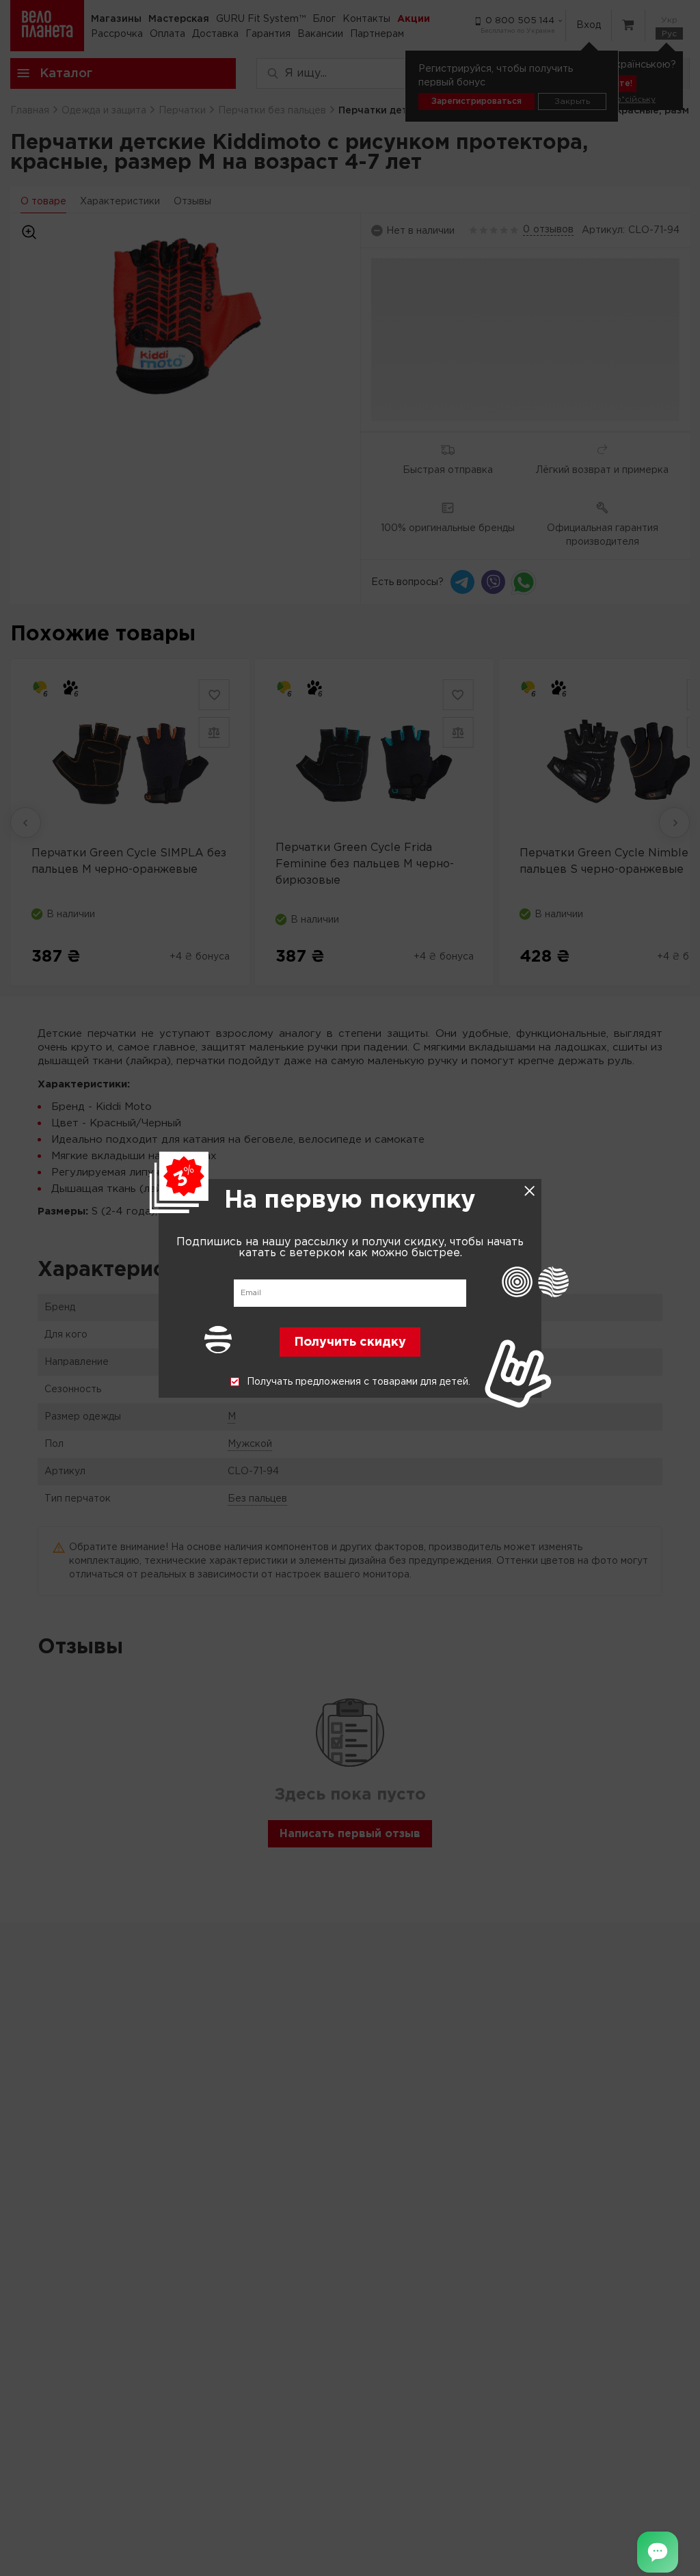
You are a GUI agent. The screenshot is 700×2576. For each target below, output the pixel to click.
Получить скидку (350, 1342)
